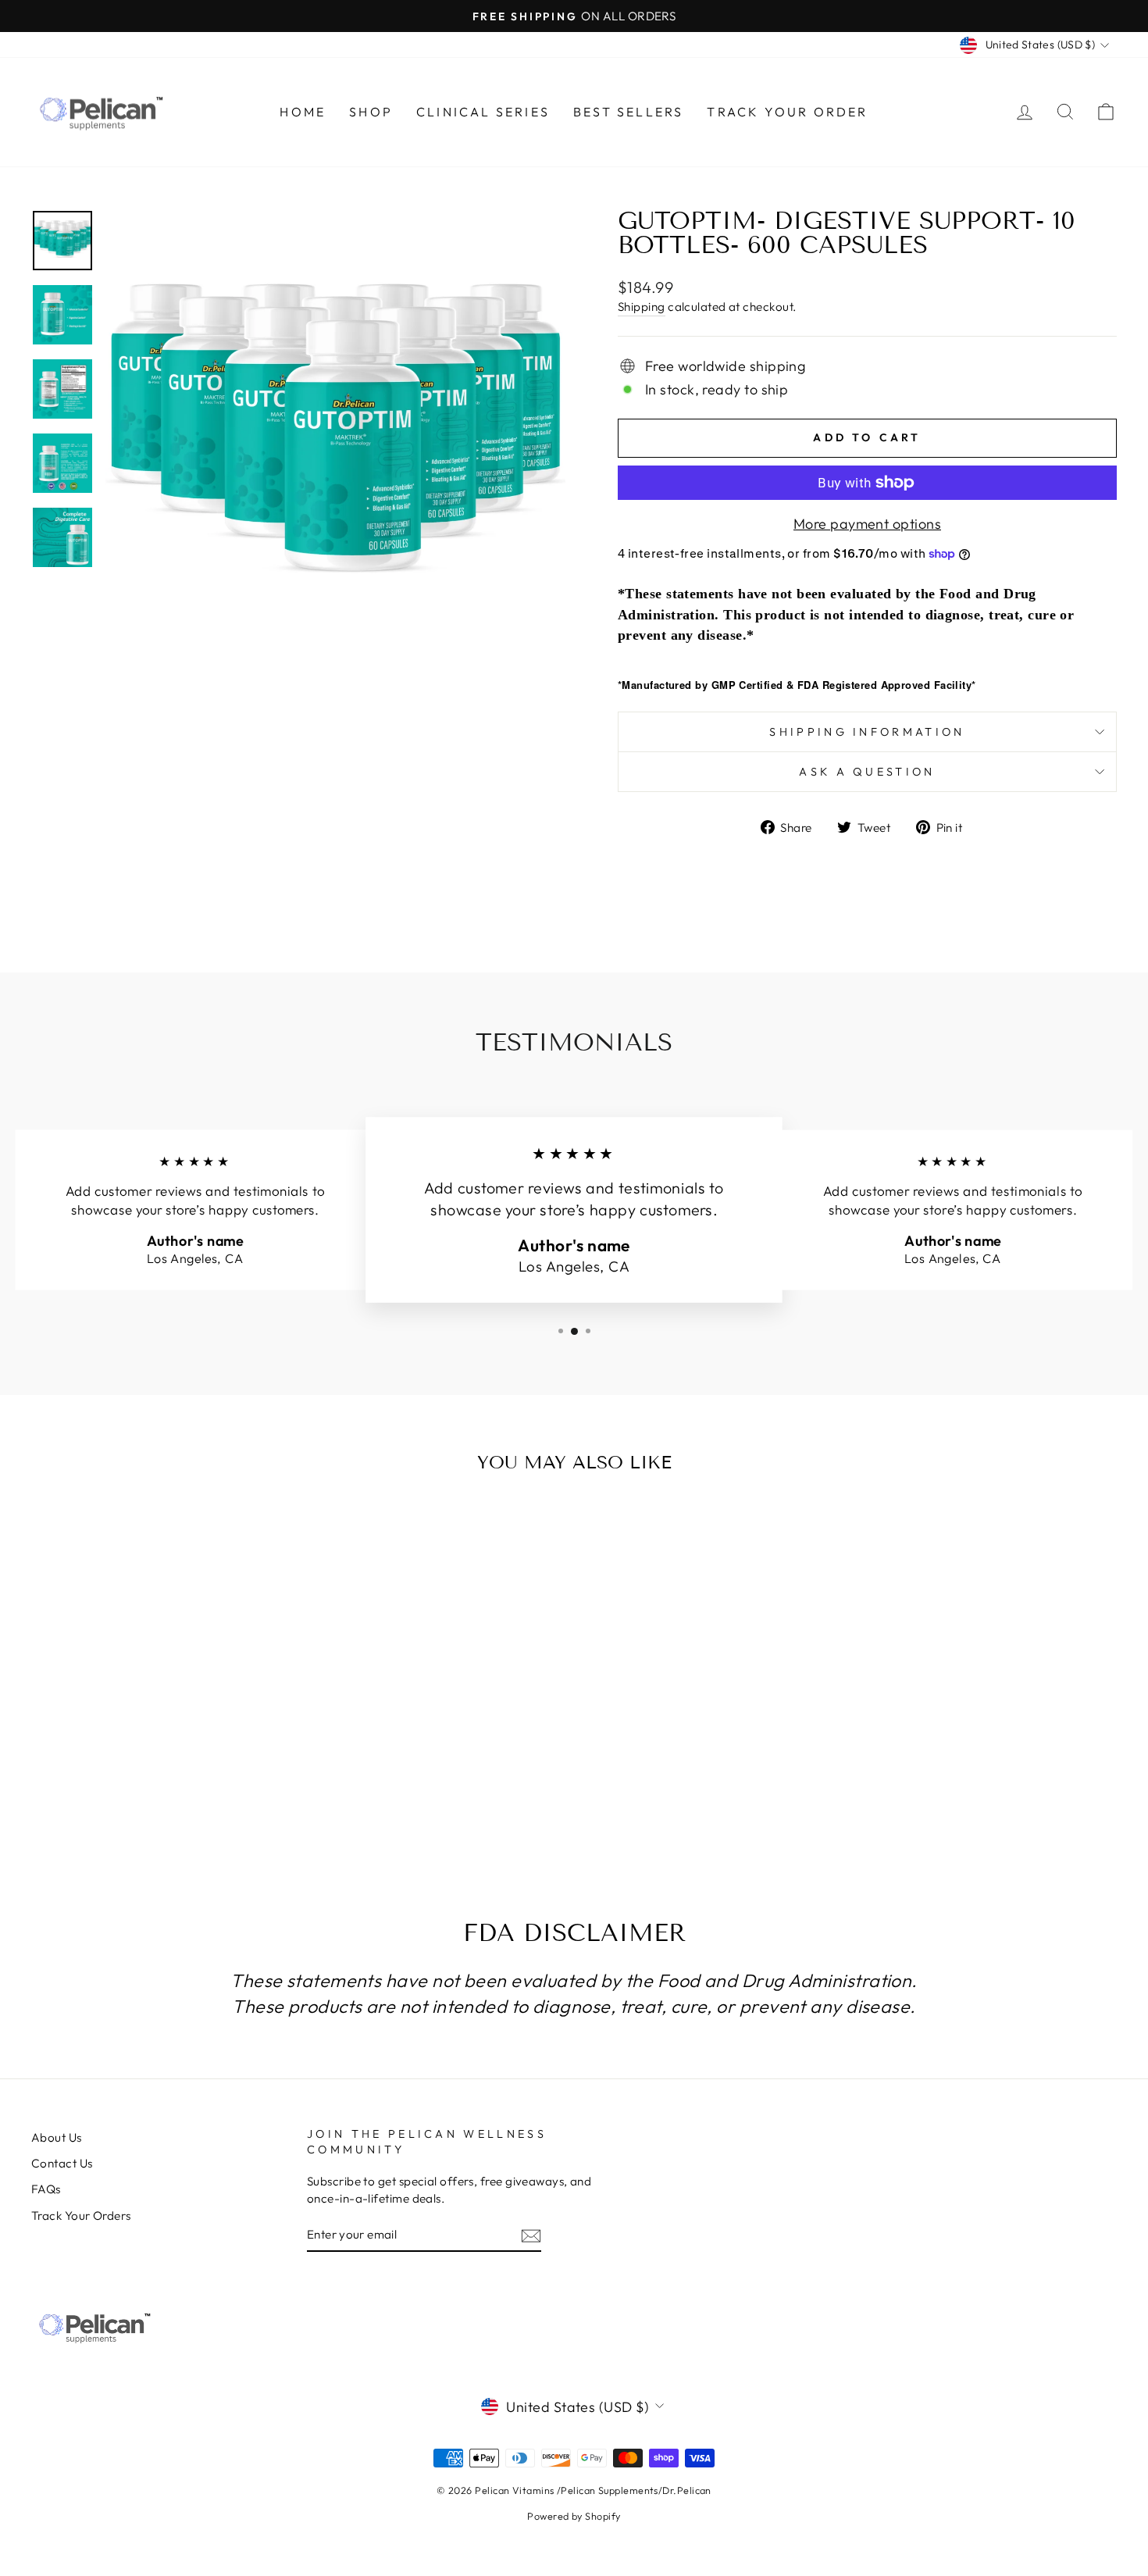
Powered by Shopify (574, 2516)
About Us (57, 2137)
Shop (371, 112)
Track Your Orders (81, 2216)
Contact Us (62, 2163)
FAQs (46, 2189)
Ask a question (867, 772)
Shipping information (867, 732)
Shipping (642, 307)
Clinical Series (483, 112)
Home (303, 112)
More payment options (867, 524)
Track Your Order (787, 112)
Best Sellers (628, 112)
